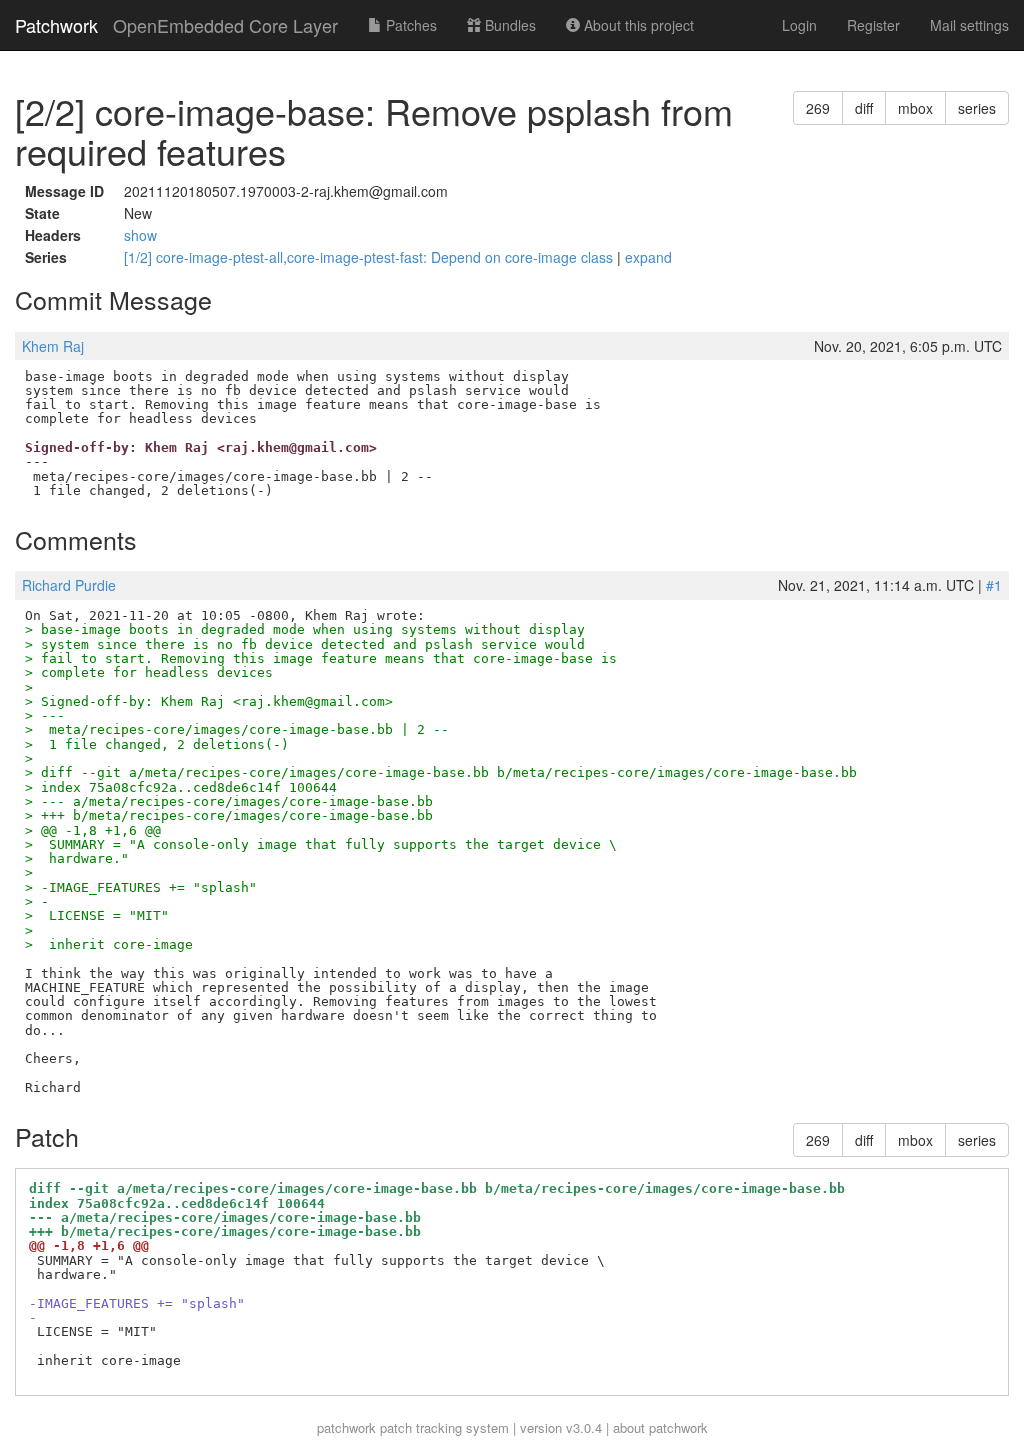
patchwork (346, 1427)
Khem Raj (53, 346)
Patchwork (56, 25)
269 (818, 108)
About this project (637, 25)
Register (873, 25)
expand (648, 257)
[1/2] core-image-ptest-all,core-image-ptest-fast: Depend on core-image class (370, 257)
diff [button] (864, 108)
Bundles (508, 25)
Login (799, 25)
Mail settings (969, 25)
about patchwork (660, 1427)
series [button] (977, 108)
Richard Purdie (69, 585)
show (140, 235)
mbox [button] (915, 108)
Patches (409, 25)
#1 (994, 585)
